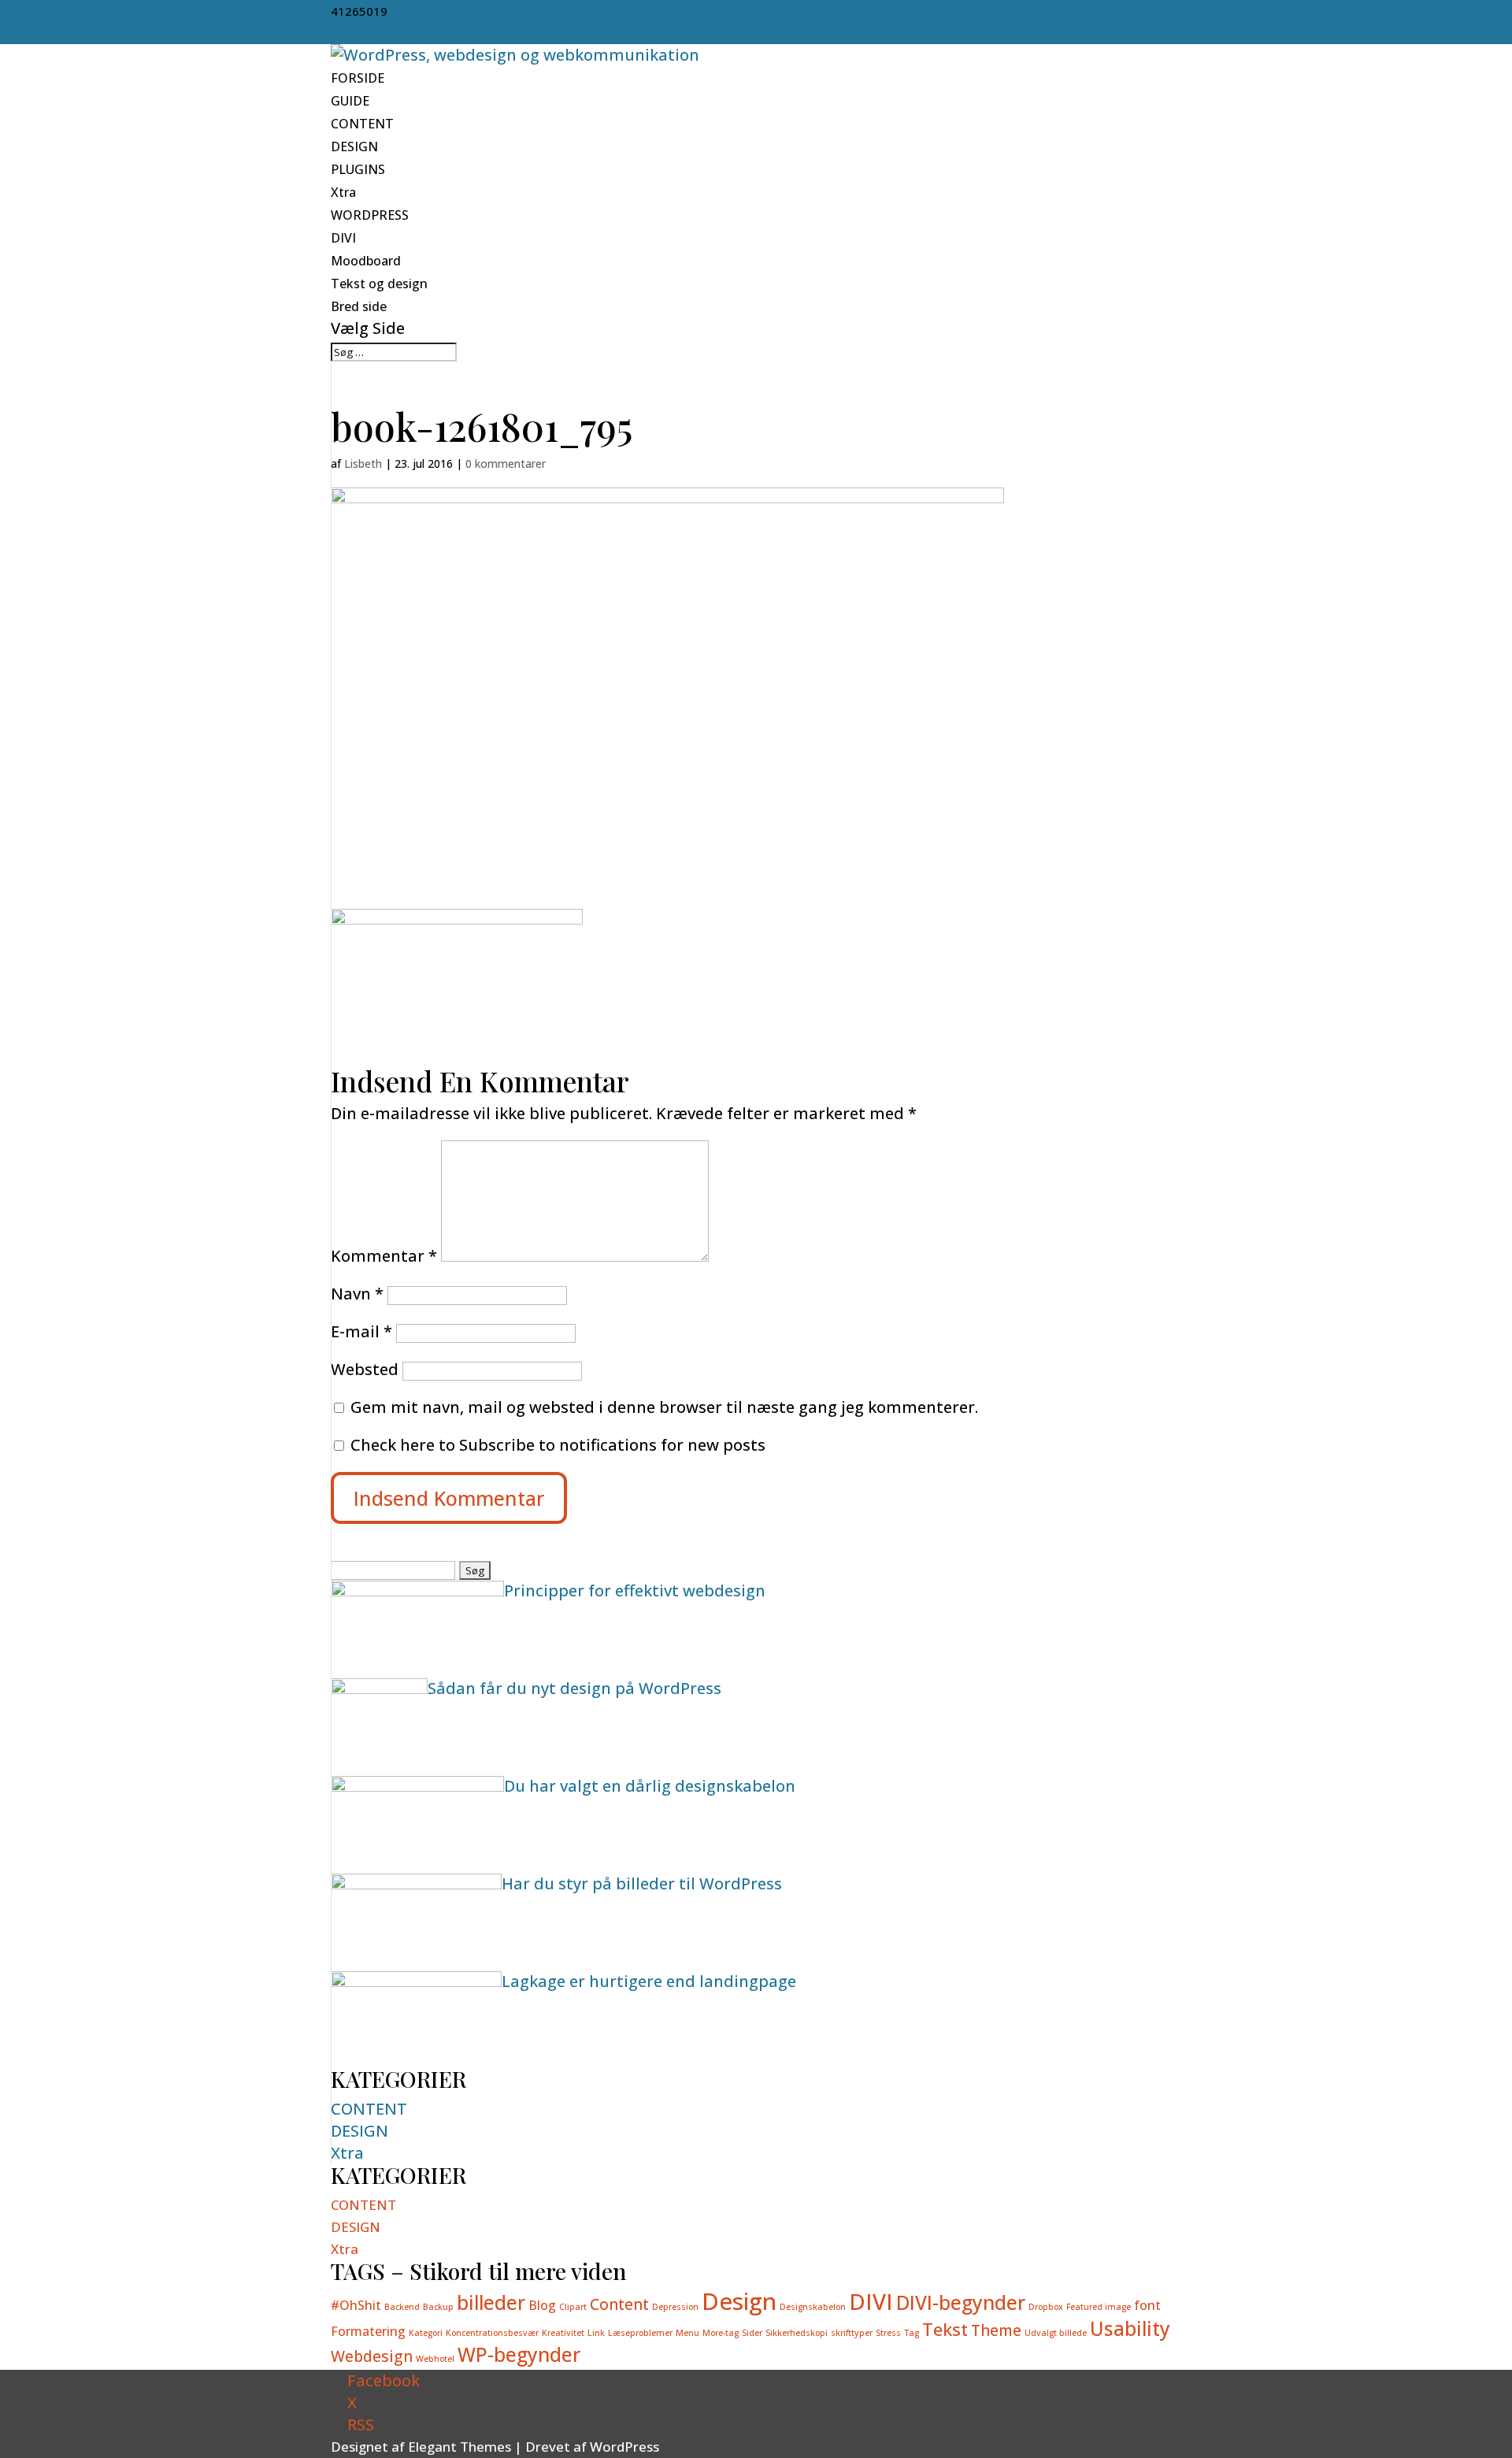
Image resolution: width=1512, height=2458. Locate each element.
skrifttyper (852, 2333)
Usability (1130, 2328)
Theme (996, 2330)
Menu (687, 2333)
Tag (912, 2333)
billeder (491, 2302)
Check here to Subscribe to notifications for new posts (556, 1445)
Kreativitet (563, 2333)
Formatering (368, 2331)
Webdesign (372, 2356)
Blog (542, 2305)
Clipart (573, 2307)
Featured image (1099, 2307)
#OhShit (356, 2305)
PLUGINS (358, 169)
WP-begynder (519, 2354)
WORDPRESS (370, 215)
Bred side (359, 306)
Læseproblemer (640, 2333)
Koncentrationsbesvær (492, 2333)
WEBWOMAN (367, 33)
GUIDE (350, 101)
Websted (365, 1369)
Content (619, 2304)
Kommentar (384, 1256)
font (1147, 2305)
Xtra (343, 192)
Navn (357, 1294)
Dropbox (1046, 2307)
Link (596, 2333)
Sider (752, 2333)
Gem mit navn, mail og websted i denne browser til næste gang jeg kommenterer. (664, 1407)
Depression (675, 2307)
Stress (888, 2333)
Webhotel (435, 2359)
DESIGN (354, 146)
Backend (402, 2307)
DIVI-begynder (961, 2302)
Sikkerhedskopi (797, 2333)
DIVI (343, 238)
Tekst (945, 2329)
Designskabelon (813, 2307)
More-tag (721, 2333)
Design (739, 2301)
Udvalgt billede (1056, 2333)
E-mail (361, 1331)
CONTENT (362, 124)
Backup (438, 2307)
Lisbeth (363, 463)
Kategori (426, 2333)
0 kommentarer (506, 463)
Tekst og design (379, 284)
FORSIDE (358, 78)
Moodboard (366, 261)
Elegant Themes (460, 2447)
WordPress (624, 2447)
